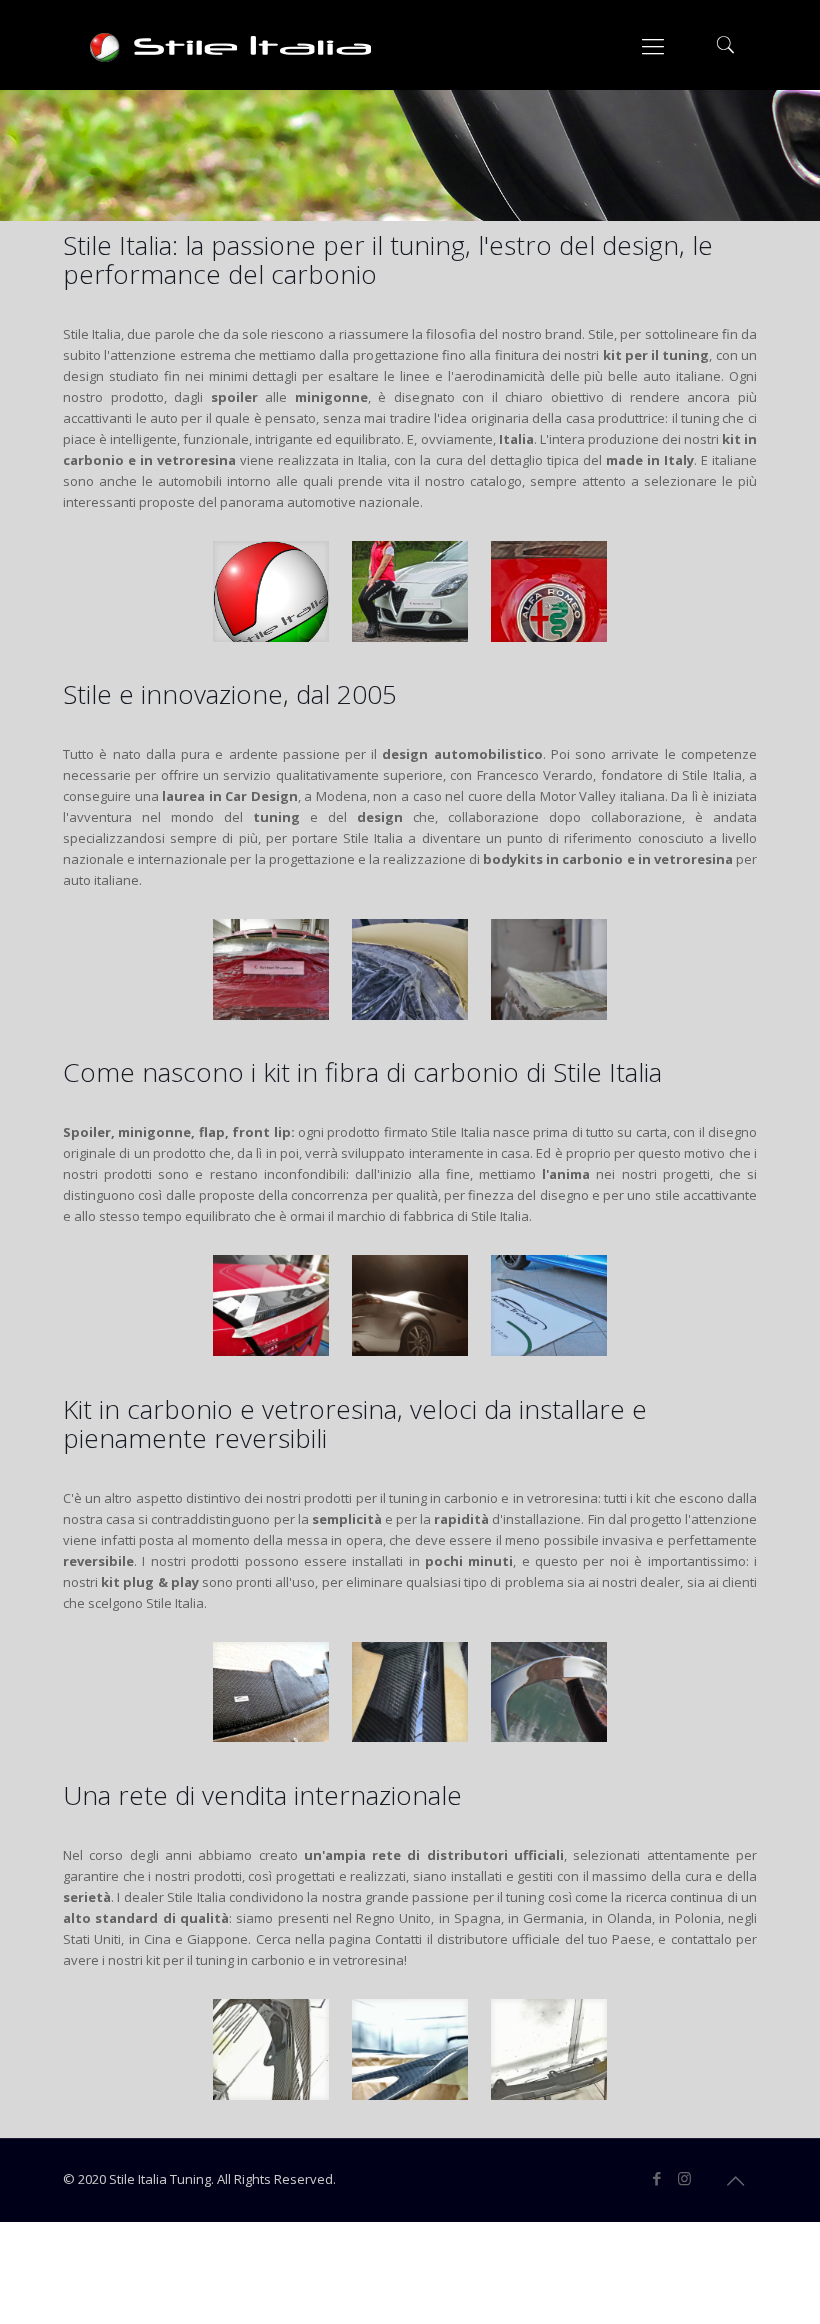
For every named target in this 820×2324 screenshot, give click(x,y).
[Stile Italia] (233, 45)
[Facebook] (657, 2178)
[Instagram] (684, 2178)
